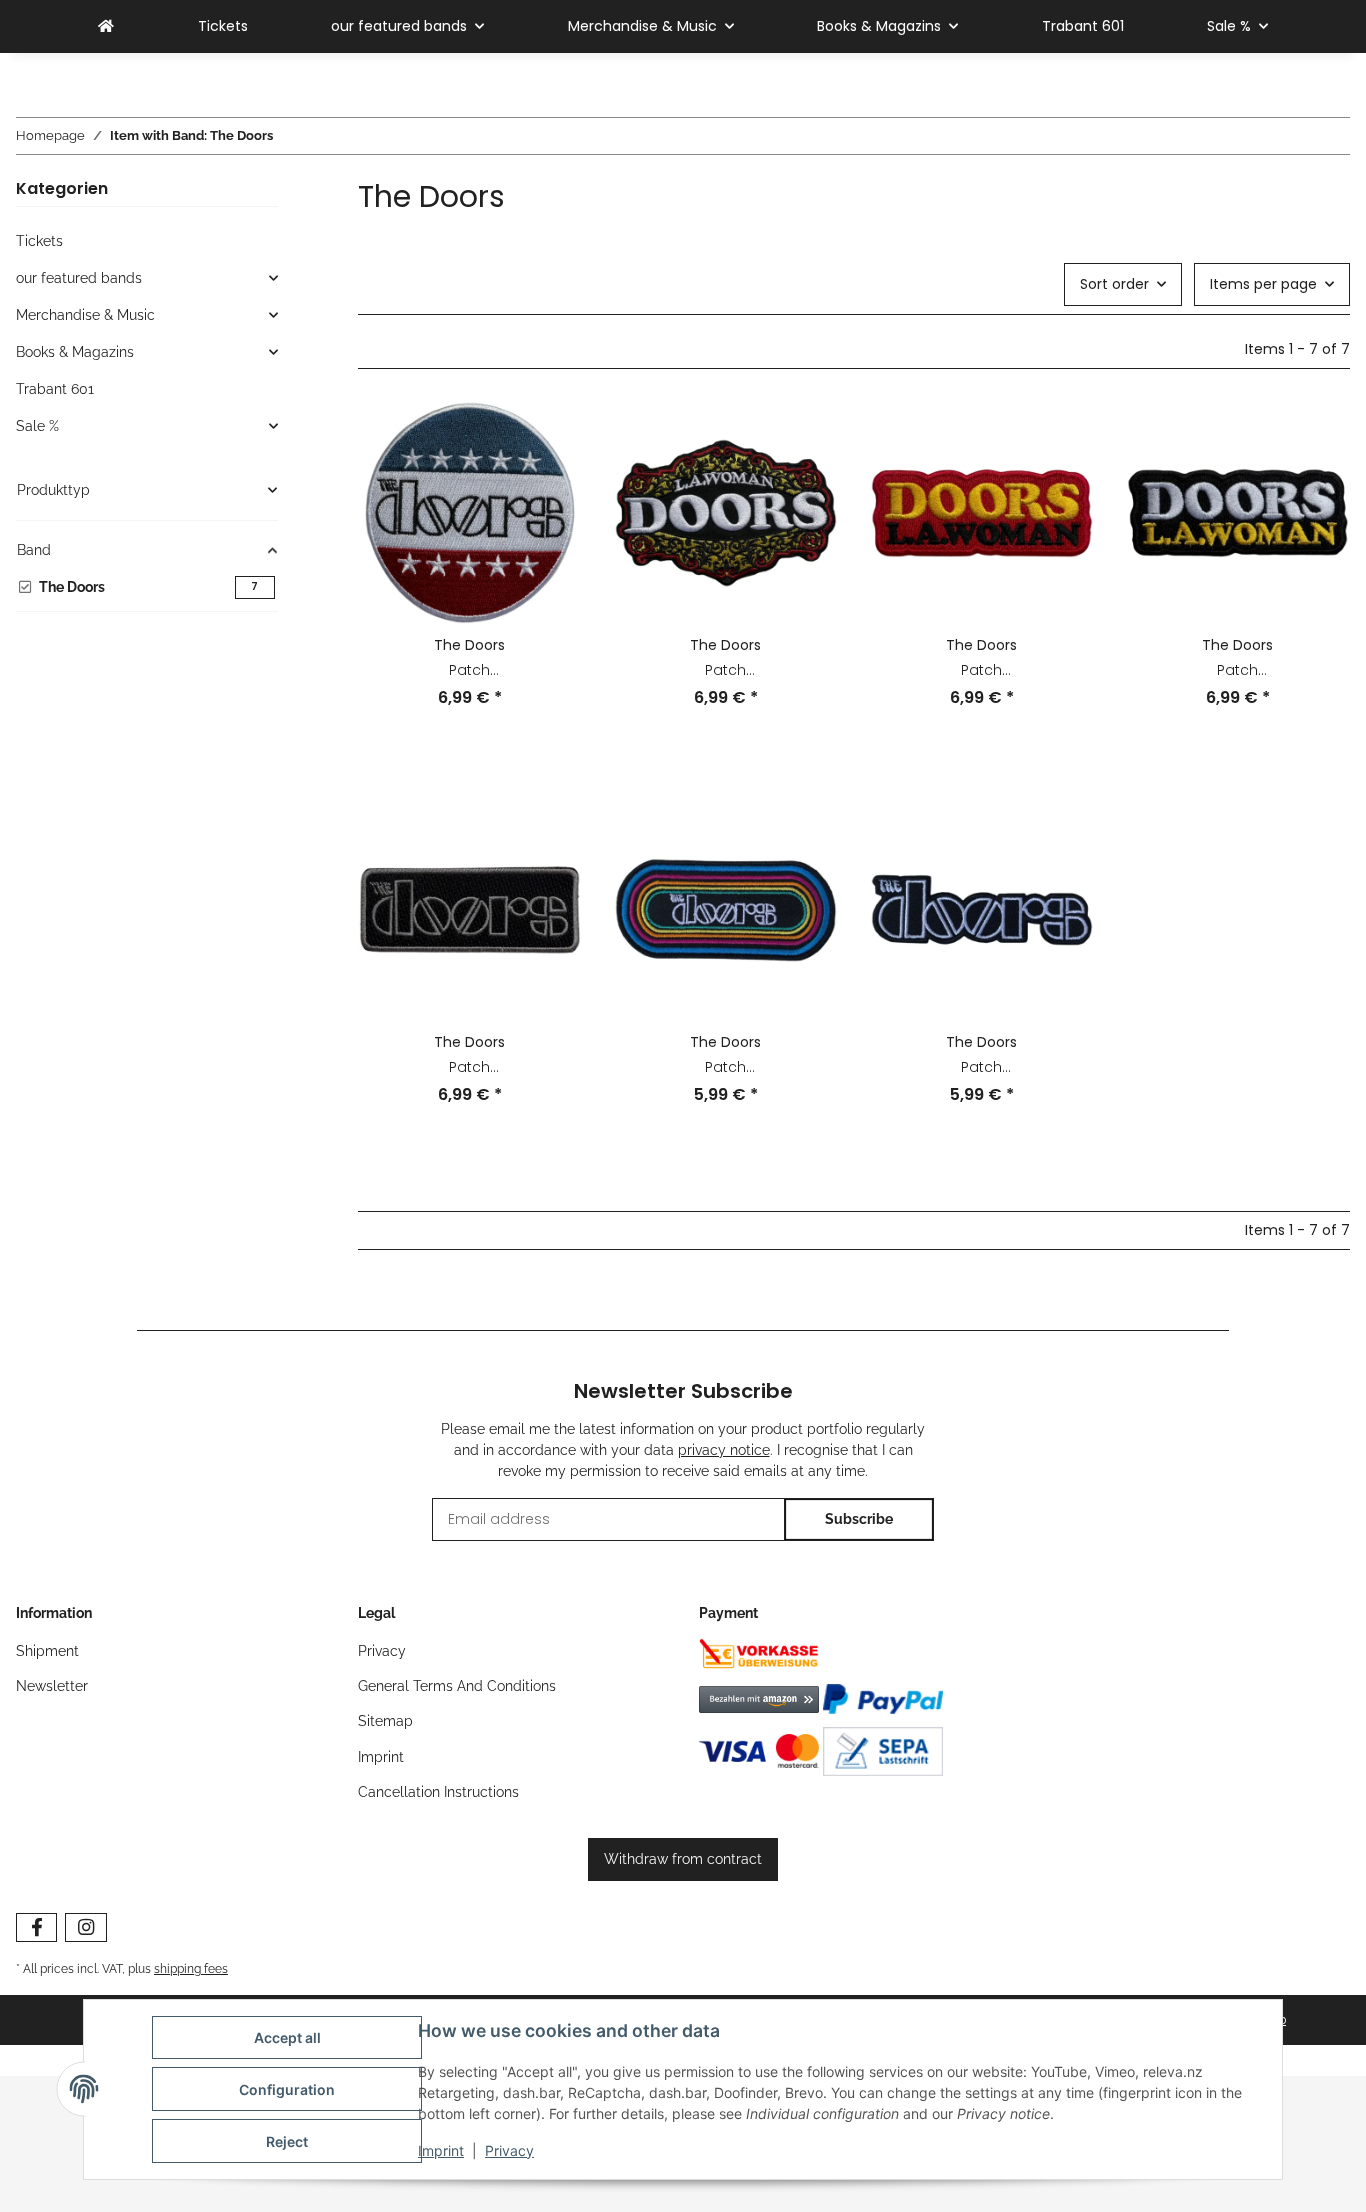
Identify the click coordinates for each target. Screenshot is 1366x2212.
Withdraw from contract (683, 1859)
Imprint (441, 2150)
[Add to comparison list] (548, 435)
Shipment (47, 1651)
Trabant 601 (55, 389)
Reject (287, 2141)
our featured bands (79, 278)
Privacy (509, 2150)
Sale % (37, 426)
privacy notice (724, 1450)
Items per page (1263, 284)
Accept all (287, 2037)
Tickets (39, 241)
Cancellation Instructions (438, 1792)
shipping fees (191, 1968)
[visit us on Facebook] (36, 1927)
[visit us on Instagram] (85, 1927)
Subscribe (859, 1519)
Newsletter (52, 1686)
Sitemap (385, 1721)
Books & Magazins (75, 352)
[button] (470, 567)
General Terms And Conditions (457, 1686)
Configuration (287, 2089)
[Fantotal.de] (106, 26)
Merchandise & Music (85, 315)
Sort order (1114, 284)
